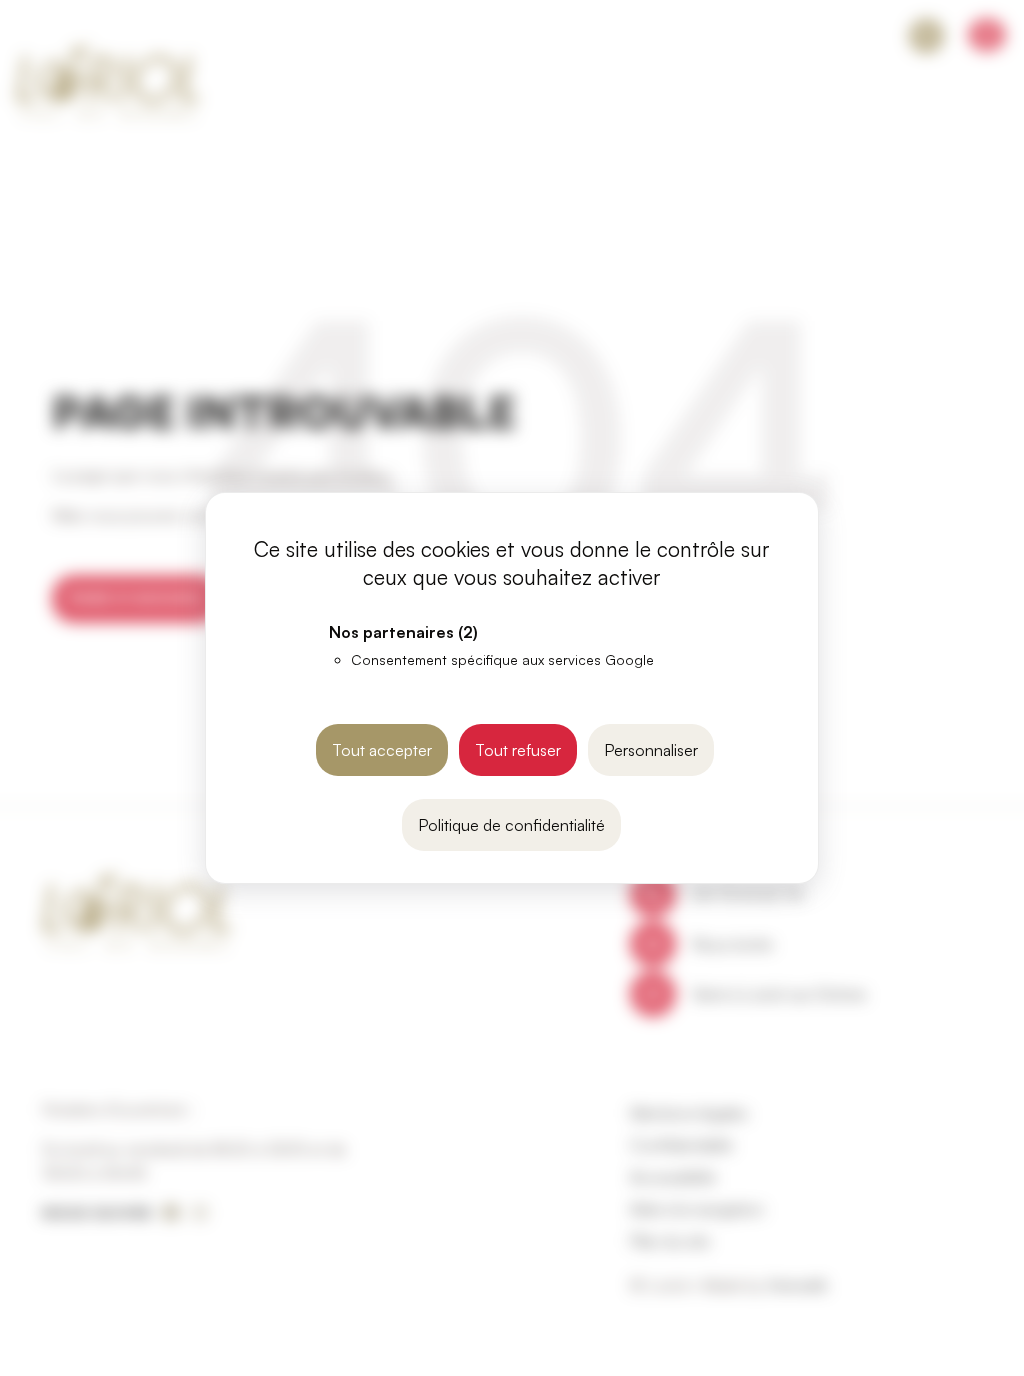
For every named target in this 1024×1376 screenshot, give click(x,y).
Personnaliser (651, 750)
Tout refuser (518, 750)
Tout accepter (382, 750)
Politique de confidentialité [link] (511, 825)
